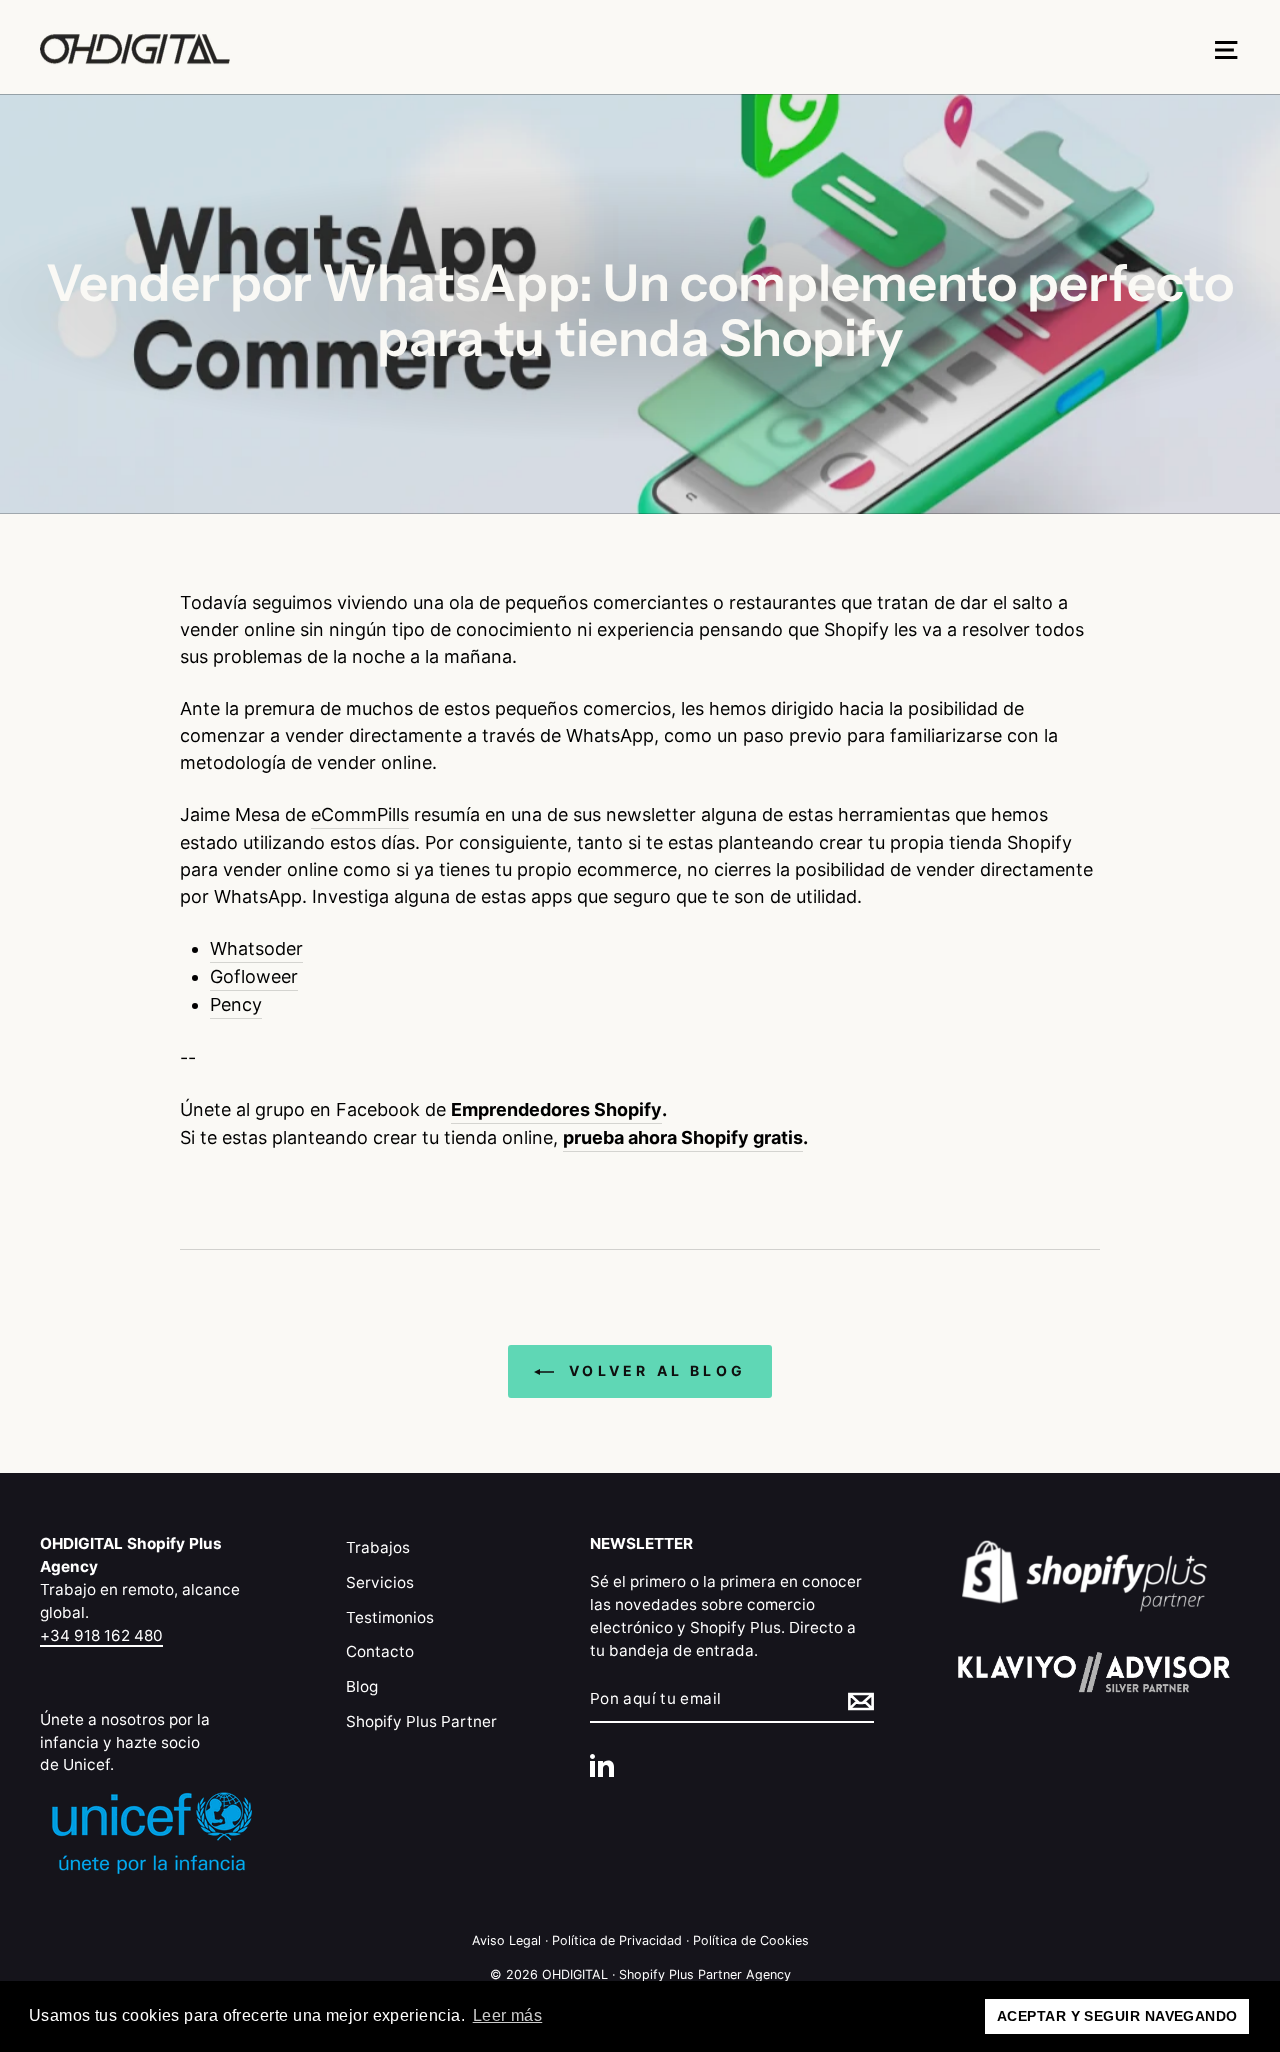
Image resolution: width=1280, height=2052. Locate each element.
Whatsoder (256, 948)
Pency (236, 1004)
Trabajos (378, 1547)
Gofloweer (254, 976)
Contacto (380, 1651)
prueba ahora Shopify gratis (683, 1137)
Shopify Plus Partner (421, 1721)
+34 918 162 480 (101, 1635)
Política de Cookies (751, 1940)
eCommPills (360, 814)
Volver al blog (654, 1370)
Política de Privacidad (617, 1940)
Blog (362, 1686)
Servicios (380, 1582)
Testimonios (390, 1617)
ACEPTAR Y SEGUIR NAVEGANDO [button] (1117, 2016)
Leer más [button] (508, 2015)
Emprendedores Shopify (556, 1109)
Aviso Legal (506, 1940)
